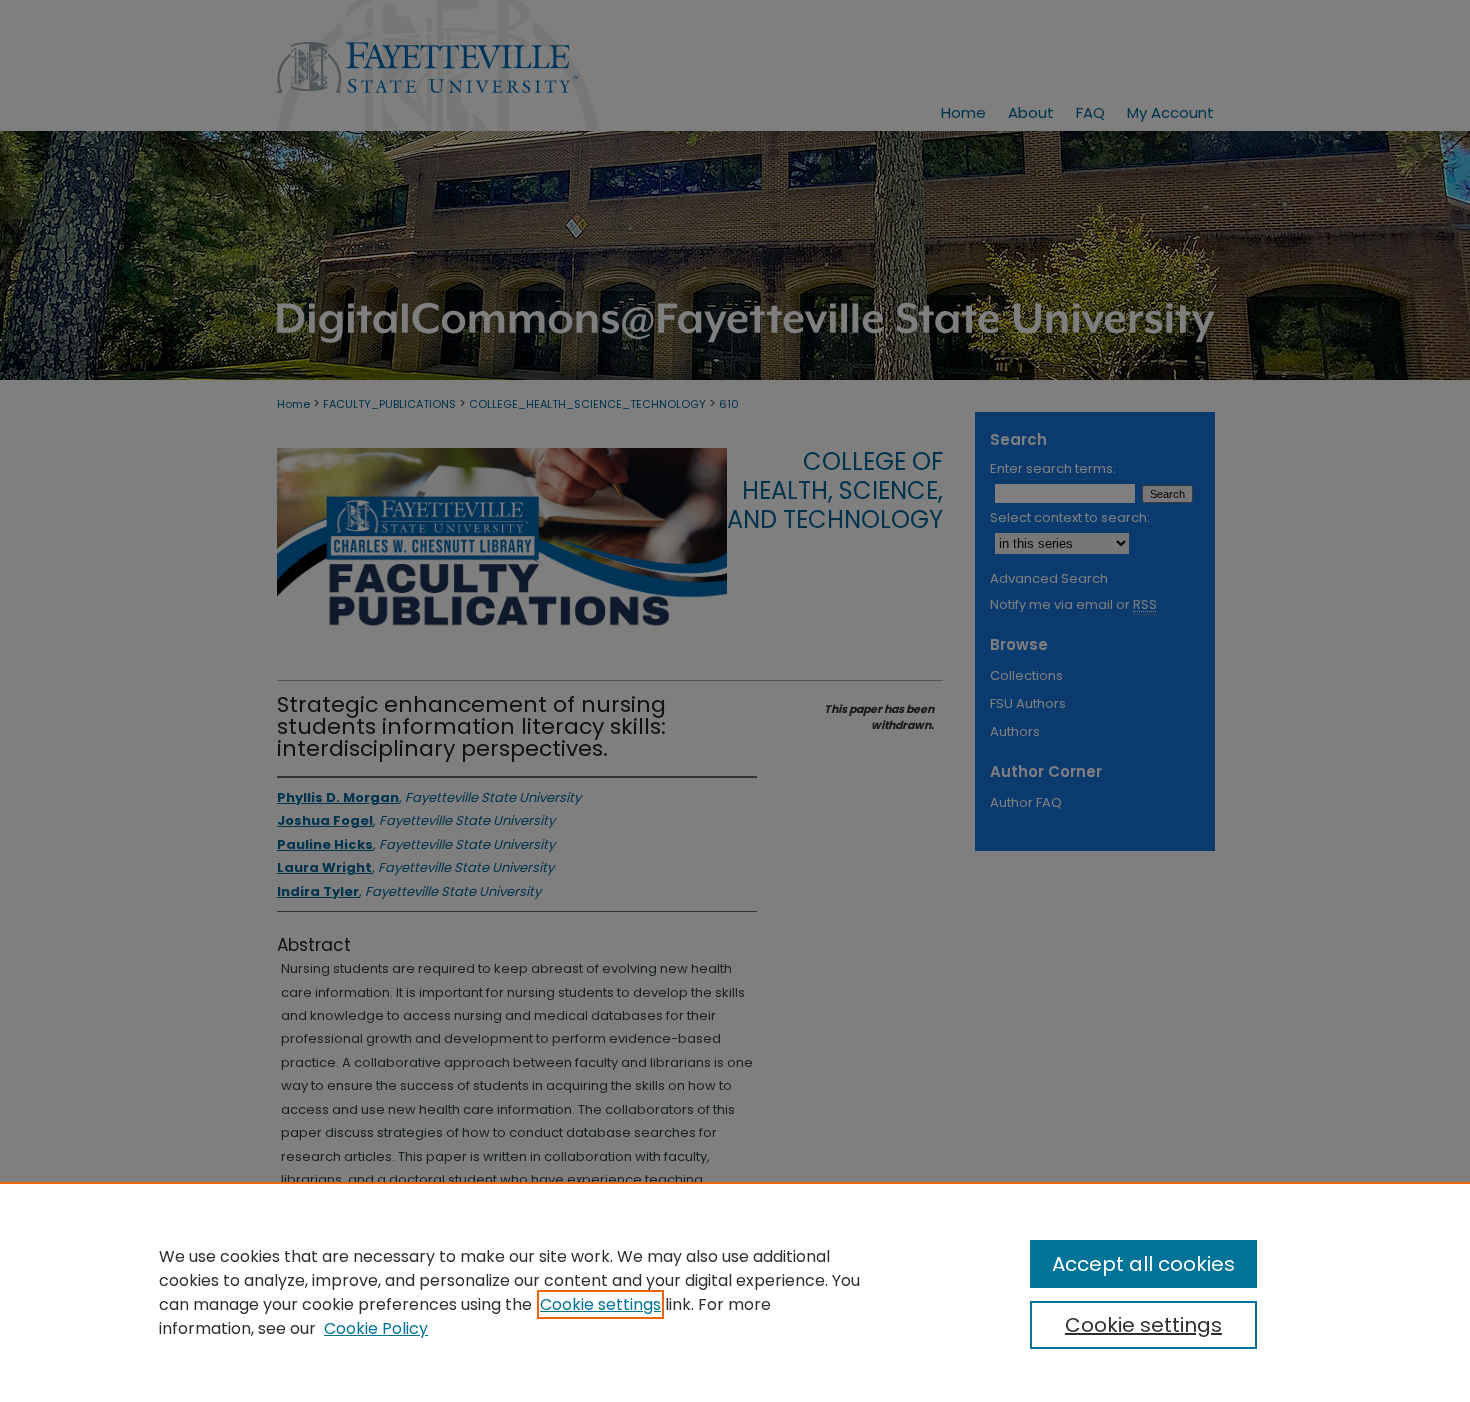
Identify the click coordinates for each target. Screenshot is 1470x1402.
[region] (735, 1292)
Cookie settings (600, 1304)
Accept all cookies (1143, 1264)
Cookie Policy (376, 1328)
